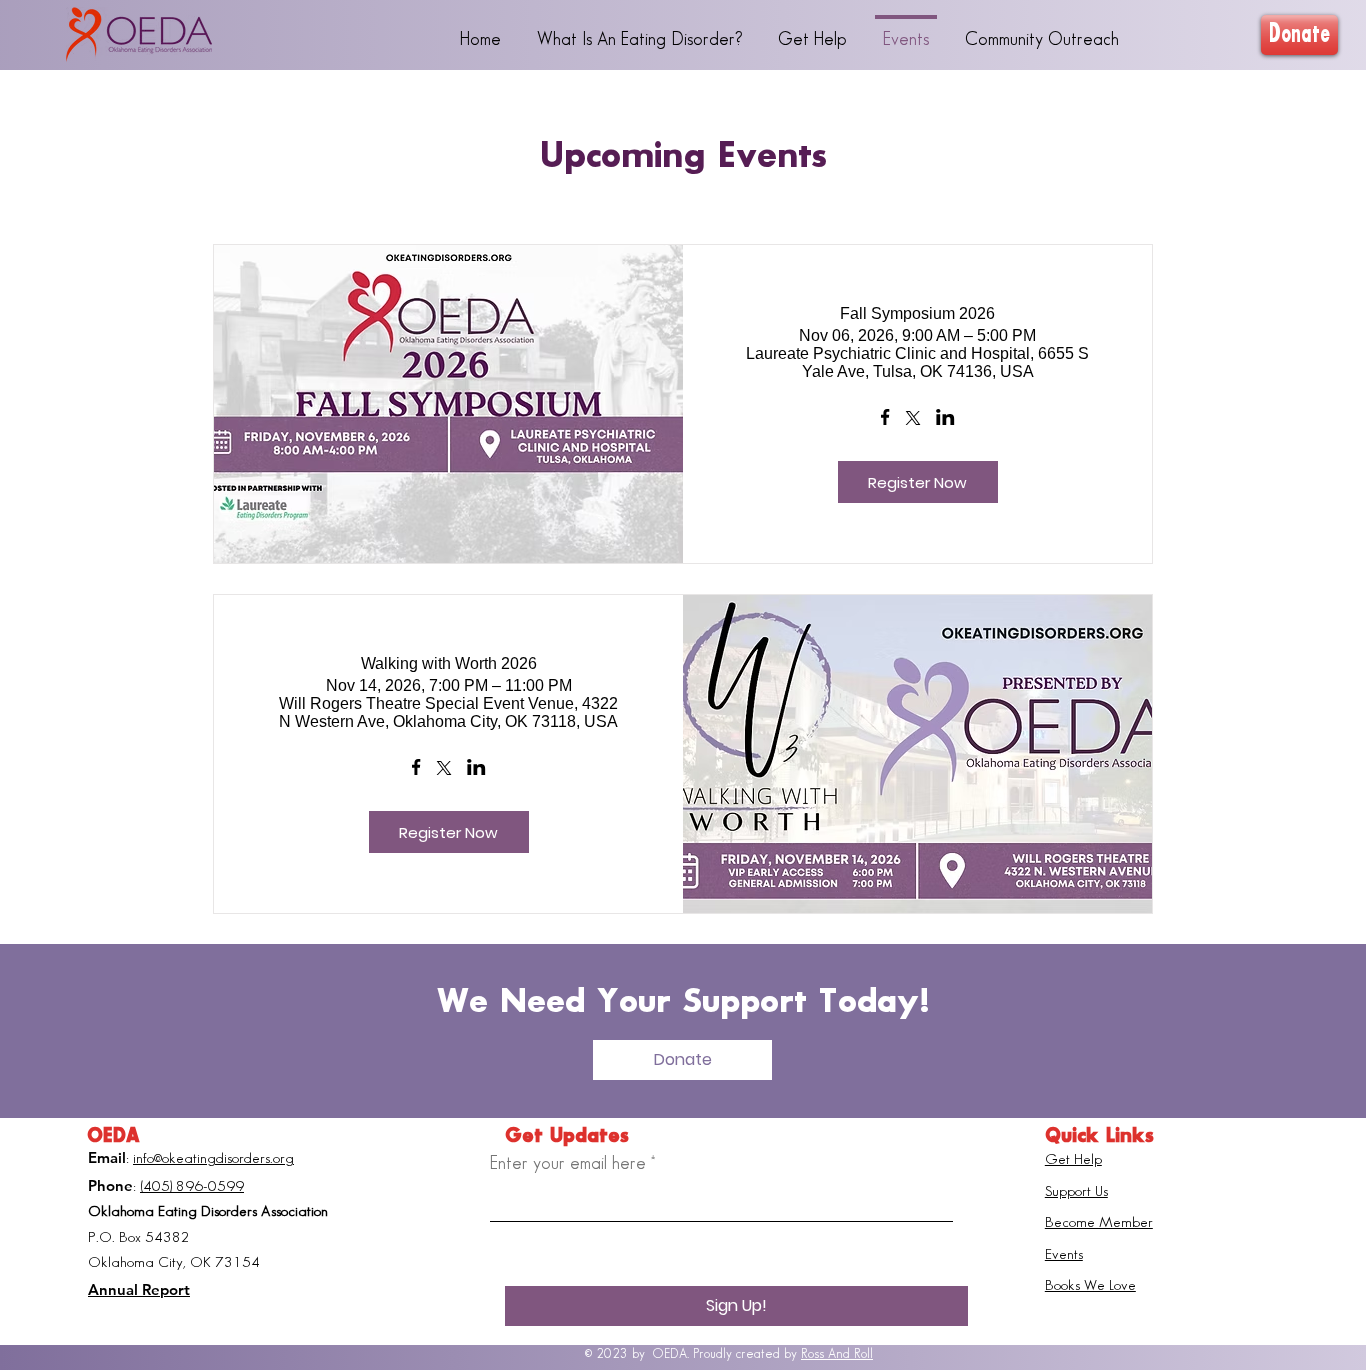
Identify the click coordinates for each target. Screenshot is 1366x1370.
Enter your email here (568, 1164)
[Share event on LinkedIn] (945, 419)
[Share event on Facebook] (885, 419)
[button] (682, 1060)
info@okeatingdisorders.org (213, 1159)
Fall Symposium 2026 (917, 313)
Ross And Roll (837, 1354)
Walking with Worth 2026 (449, 663)
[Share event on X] (913, 420)
